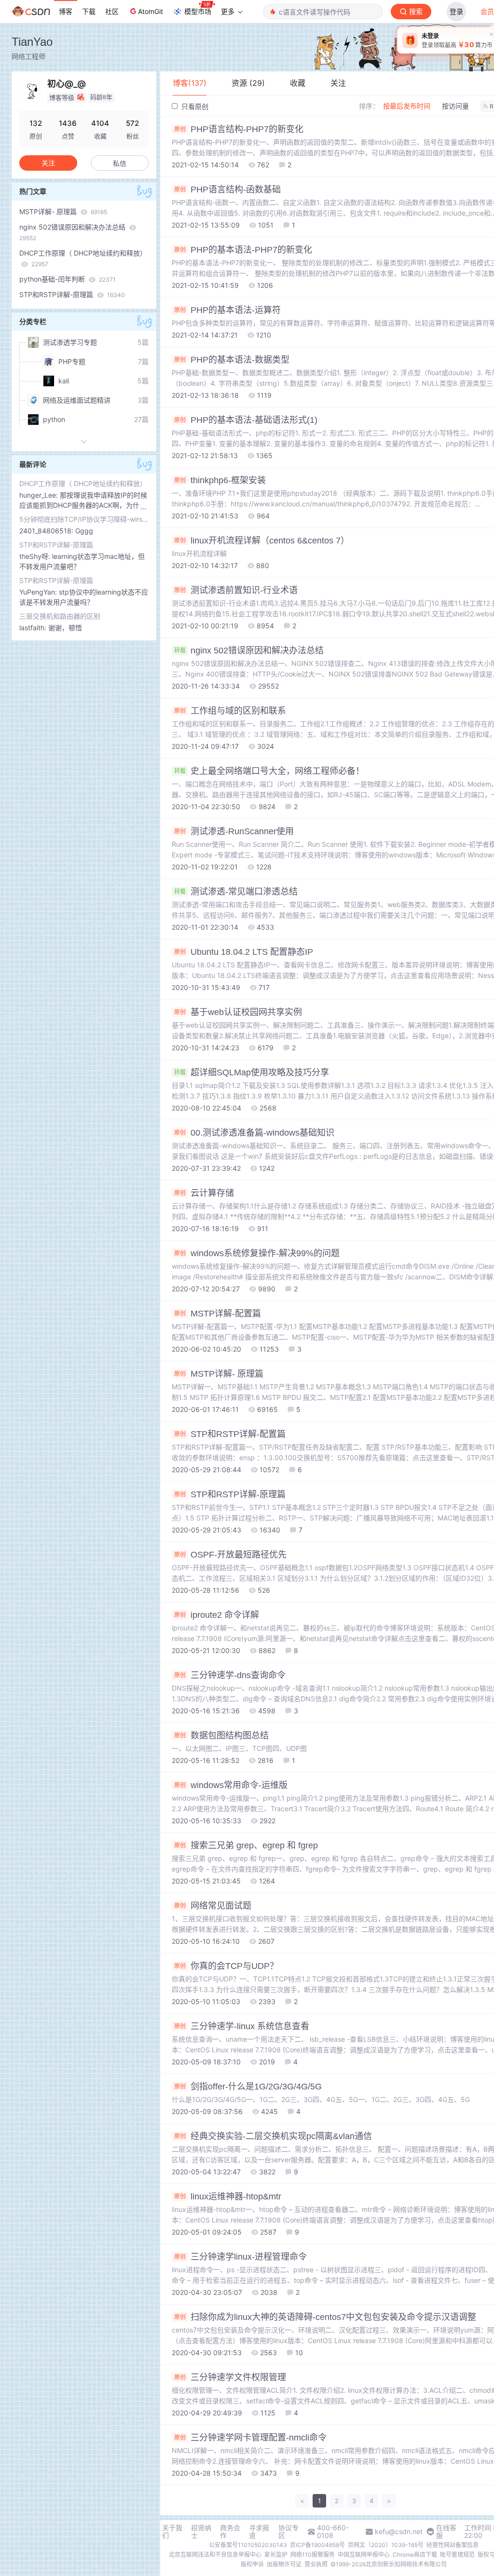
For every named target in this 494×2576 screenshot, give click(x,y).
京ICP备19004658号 (317, 2545)
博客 (66, 11)
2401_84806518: (47, 531)
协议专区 (288, 2532)
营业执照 (316, 2564)
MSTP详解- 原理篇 (63, 211)
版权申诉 (252, 2564)
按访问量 (455, 106)
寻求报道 (259, 2532)
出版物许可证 (284, 2564)
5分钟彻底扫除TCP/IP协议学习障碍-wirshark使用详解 (84, 519)
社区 (112, 11)
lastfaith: (34, 628)
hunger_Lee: (40, 495)
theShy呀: (36, 556)
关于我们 (172, 2532)
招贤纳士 (201, 2532)
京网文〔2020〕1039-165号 (386, 2545)
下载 (89, 11)
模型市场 (198, 11)
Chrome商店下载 (415, 2555)
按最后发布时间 (407, 106)
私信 (120, 163)
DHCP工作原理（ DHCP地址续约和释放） (83, 258)
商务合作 (230, 2532)
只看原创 (194, 106)
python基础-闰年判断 (68, 279)
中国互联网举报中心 (364, 2555)
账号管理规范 (457, 2555)
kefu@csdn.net (399, 2532)
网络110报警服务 (313, 2555)
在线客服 (446, 2532)
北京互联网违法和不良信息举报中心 (215, 2555)
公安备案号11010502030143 (248, 2545)
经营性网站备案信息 (453, 2545)
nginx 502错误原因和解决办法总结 (73, 232)
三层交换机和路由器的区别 (60, 616)
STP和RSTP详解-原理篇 (72, 294)
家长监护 (276, 2555)
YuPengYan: (39, 592)
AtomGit (151, 11)
